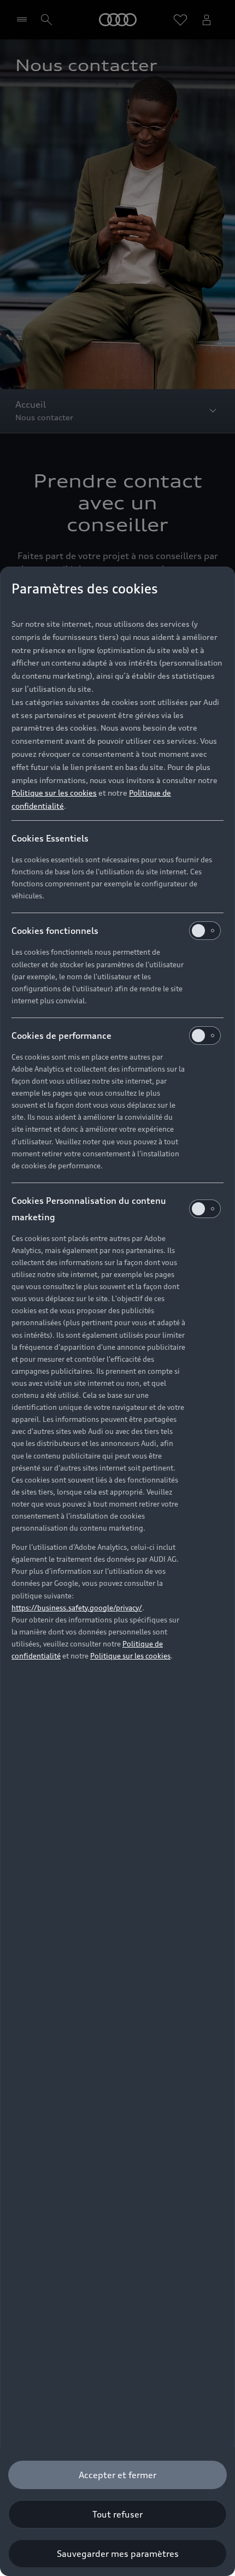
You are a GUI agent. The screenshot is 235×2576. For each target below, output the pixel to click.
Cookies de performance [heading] (61, 1036)
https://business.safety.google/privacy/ (77, 1608)
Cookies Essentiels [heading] (50, 838)
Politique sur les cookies (54, 793)
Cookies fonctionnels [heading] (55, 931)
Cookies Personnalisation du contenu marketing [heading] (89, 1209)
